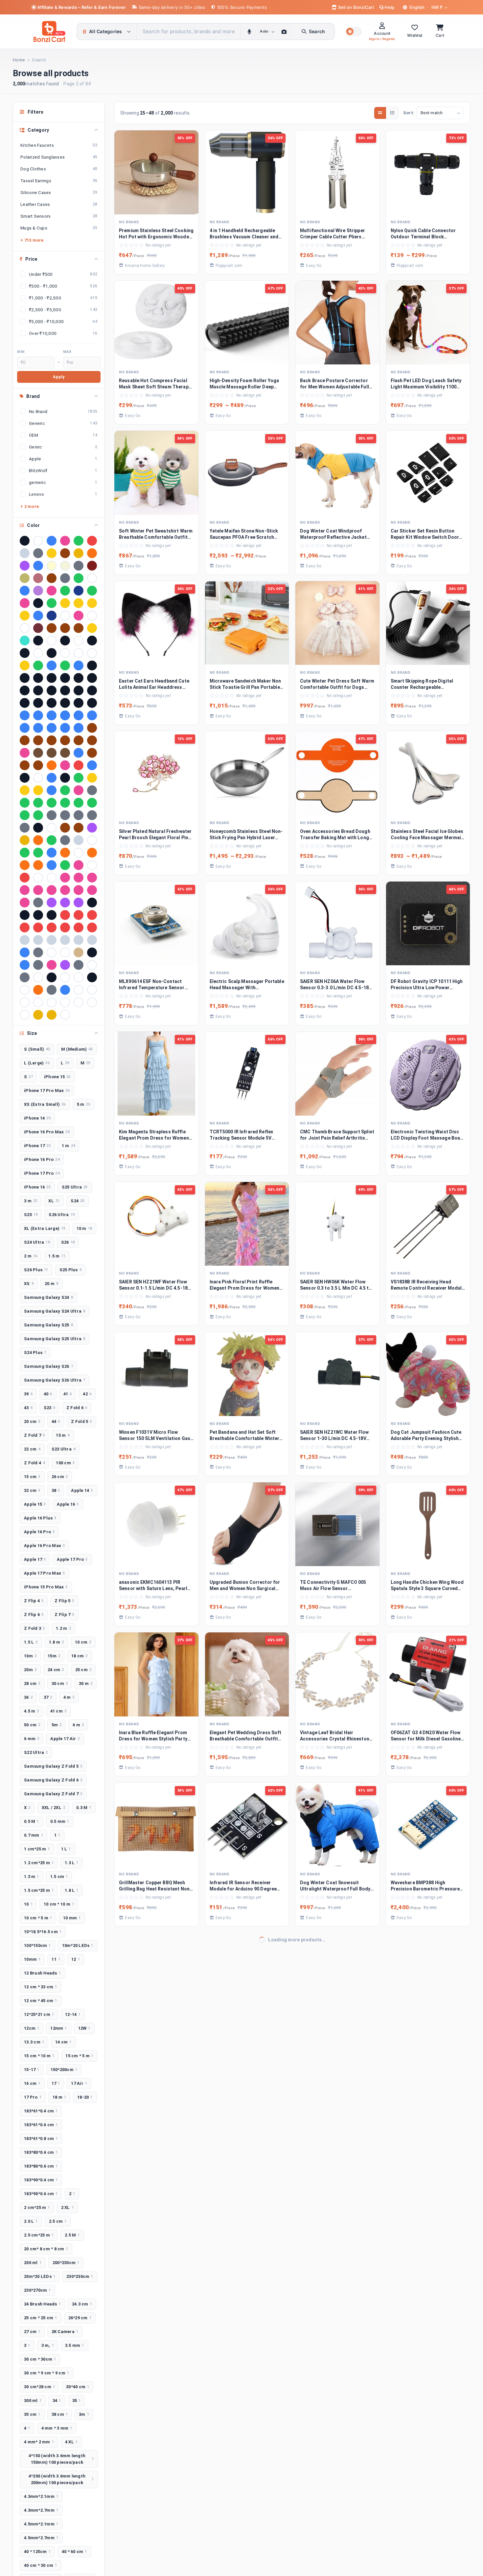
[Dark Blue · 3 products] (25, 591)
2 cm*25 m (37, 2207)
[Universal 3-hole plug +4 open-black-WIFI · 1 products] (92, 977)
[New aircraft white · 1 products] (79, 853)
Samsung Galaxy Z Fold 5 (53, 1766)
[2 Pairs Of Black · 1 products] (92, 641)
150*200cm (64, 2070)
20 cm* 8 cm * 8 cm (46, 2249)
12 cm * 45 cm (41, 2001)
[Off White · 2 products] (65, 616)
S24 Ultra (37, 1242)
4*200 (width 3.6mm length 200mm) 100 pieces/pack (61, 2479)
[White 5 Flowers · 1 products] (52, 1002)
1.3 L (72, 1863)
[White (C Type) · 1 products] (92, 990)
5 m (83, 1104)
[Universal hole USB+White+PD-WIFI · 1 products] (25, 990)
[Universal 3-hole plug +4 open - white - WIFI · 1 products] (79, 977)
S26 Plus (36, 1270)
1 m (68, 1146)
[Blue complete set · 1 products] (52, 715)
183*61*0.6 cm (41, 2125)
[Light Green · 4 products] (79, 578)
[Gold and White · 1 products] (92, 778)
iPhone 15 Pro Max (46, 1587)
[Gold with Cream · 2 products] (92, 603)
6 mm (32, 1739)
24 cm (56, 1670)
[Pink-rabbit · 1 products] (25, 903)
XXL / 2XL (54, 1808)
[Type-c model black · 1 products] (52, 977)
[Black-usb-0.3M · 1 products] (79, 703)
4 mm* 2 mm (39, 2442)
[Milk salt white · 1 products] (92, 840)
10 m (84, 1228)
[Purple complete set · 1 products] (65, 903)
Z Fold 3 (34, 1628)
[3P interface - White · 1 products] (65, 653)
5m (57, 1725)
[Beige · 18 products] (65, 566)
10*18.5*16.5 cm (43, 1932)
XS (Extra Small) (45, 1104)
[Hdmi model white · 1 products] (52, 828)
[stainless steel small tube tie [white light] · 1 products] (52, 952)
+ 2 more (30, 506)
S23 (49, 1408)
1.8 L (72, 1890)
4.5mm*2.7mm (41, 2538)
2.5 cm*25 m (39, 2235)
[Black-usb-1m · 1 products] (92, 703)
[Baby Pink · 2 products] (25, 603)
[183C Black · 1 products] (65, 641)
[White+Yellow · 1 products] (92, 1002)
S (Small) (37, 1049)
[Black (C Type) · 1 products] (25, 678)
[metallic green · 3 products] (65, 591)
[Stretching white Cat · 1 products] (65, 952)
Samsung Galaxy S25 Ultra (55, 1339)
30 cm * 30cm (40, 2359)
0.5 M (32, 1821)
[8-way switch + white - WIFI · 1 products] (92, 653)
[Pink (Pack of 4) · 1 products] (79, 878)
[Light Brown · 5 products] (52, 578)
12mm (58, 2028)
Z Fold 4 (34, 1463)
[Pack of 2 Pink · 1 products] (79, 865)
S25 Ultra (75, 1187)
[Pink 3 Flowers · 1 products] (92, 878)
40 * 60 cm (74, 2552)
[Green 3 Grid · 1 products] (52, 803)
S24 (77, 1201)
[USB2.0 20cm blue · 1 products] (65, 990)
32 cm (32, 1490)
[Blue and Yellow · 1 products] (38, 715)
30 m (86, 1683)
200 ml (33, 2263)
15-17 (32, 2070)
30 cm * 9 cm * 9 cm (46, 2373)
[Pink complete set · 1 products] (65, 890)
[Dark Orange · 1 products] (52, 765)
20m (30, 1670)
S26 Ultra (62, 1215)
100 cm (65, 1463)
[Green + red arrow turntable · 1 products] (25, 803)
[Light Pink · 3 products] (52, 591)
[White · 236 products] (38, 541)
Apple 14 (82, 1490)
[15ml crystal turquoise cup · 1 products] (25, 641)
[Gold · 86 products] (52, 553)
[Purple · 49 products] (25, 566)
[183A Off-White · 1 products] (52, 641)
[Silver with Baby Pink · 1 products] (52, 940)
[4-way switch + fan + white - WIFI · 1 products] (79, 653)
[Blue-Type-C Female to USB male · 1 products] (65, 728)
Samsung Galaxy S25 (48, 1325)
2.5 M (72, 2235)
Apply (59, 377)
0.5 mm (60, 1821)
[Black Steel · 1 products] (52, 690)
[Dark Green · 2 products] (52, 603)
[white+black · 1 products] (79, 1002)
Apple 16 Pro (39, 1532)
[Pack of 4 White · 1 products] (52, 878)
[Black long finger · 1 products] (25, 690)
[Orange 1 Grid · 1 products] (92, 853)
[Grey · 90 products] (38, 553)
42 (87, 1394)
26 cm (60, 1477)
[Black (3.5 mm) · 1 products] (92, 666)
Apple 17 (35, 1559)
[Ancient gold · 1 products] (25, 666)
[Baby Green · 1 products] (65, 666)
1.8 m (57, 1642)
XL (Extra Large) (45, 1228)
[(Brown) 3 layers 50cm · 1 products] (65, 628)
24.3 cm (82, 2304)
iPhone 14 (37, 1118)
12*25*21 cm (39, 2014)
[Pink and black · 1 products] (38, 890)
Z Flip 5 (64, 1601)
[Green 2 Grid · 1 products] (38, 803)
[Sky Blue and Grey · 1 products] (25, 952)
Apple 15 (35, 1504)
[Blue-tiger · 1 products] (52, 728)
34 (57, 2401)
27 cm (32, 2332)
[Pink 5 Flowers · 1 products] (25, 890)
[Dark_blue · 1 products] (92, 765)
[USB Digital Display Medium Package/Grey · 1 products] (52, 990)
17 (56, 2083)
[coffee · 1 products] (38, 753)
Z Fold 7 (34, 1435)
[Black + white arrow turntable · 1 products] (52, 678)
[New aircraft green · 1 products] (38, 853)
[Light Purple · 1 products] (92, 828)
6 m (78, 1725)
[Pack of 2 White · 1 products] (92, 865)
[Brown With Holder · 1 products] (38, 740)
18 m (59, 2097)
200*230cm (66, 2263)
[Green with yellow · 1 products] (92, 803)
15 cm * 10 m (39, 2056)
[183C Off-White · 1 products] (79, 641)
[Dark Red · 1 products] (79, 765)
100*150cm (37, 1945)
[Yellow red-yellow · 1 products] (38, 1015)
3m (84, 2414)
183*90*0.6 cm (41, 2194)
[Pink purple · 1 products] (79, 890)
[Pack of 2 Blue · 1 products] (52, 865)
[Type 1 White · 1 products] (92, 965)
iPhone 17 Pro (42, 1173)
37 (48, 1697)
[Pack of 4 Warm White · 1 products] (38, 878)
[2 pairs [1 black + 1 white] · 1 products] (25, 653)
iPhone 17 (37, 1146)
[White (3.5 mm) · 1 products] (79, 990)
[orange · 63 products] (92, 553)
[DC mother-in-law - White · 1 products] (38, 778)
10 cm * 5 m (38, 1918)
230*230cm (80, 2276)
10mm (32, 1959)
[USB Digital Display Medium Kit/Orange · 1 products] (38, 990)
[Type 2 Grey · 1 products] (25, 977)
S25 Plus (70, 1270)
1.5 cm (59, 1877)
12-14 (73, 2014)
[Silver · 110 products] (25, 553)
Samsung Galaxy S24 (48, 1297)
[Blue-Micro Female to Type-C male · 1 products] (38, 728)
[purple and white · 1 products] (52, 903)
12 (76, 1959)
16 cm (32, 2083)
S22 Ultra (36, 1752)
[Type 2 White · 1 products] (38, 977)
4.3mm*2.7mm (41, 2510)
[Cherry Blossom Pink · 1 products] (25, 753)
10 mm (72, 1918)
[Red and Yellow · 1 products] (79, 915)
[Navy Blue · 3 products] (79, 591)
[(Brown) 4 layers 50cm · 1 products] (79, 628)
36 (28, 1697)
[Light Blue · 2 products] (38, 616)
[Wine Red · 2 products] (38, 628)
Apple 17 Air (65, 1739)
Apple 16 (68, 1504)
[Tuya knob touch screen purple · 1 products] (65, 965)
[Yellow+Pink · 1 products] (52, 1015)
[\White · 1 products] (65, 1015)
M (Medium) (77, 1049)
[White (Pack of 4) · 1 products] (25, 1002)
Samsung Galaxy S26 (48, 1366)
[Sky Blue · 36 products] (38, 566)
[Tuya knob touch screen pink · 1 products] (52, 965)
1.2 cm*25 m (39, 1863)
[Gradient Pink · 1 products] (79, 790)
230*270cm (37, 2290)
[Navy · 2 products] (52, 616)
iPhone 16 (37, 1187)
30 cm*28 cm (39, 2387)
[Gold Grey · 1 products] (25, 790)
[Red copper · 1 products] (92, 915)
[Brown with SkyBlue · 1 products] (52, 740)
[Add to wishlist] (190, 208)
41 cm (58, 1711)
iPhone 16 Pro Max (47, 1132)
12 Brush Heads (42, 1973)
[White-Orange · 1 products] (25, 1015)
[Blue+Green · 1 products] (92, 715)
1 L (66, 1849)
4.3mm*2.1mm (41, 2496)
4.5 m (32, 1711)
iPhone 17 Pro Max (47, 1091)
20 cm (32, 1421)
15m (54, 1656)
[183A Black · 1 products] (38, 641)
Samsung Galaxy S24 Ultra (55, 1311)
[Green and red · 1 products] (65, 803)
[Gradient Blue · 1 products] (52, 790)
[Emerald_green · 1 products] (79, 778)
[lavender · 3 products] (38, 591)
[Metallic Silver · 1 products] (79, 840)
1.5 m (57, 1256)
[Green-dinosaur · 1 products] (25, 815)
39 (28, 1394)
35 (77, 2401)
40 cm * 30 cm (41, 2565)
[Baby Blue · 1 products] (52, 666)
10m (30, 1656)
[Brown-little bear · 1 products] (92, 740)
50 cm (32, 1725)
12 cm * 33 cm (41, 1987)
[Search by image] (284, 32)
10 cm (83, 1642)
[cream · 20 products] (52, 566)
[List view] (392, 113)
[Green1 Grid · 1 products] (38, 815)
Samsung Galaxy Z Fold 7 (53, 1794)
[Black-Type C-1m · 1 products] (38, 703)
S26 (68, 1242)
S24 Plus (35, 1353)
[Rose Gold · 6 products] (38, 578)
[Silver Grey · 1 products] (25, 940)
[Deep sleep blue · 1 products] (52, 778)
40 (48, 1394)
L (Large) (37, 1063)
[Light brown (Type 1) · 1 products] (65, 828)
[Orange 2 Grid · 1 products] (25, 865)
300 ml (33, 2401)
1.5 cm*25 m (39, 1890)
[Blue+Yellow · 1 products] (25, 728)
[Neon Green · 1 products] (25, 853)
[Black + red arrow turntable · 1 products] (38, 678)
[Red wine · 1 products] (79, 928)
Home (19, 60)
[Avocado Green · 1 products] (38, 666)
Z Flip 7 (64, 1615)
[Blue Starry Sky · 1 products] (65, 715)
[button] (354, 32)
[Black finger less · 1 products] (92, 678)
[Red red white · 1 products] (25, 928)
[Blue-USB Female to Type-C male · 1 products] (79, 728)
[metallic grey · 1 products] (65, 840)
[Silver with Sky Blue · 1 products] (92, 940)
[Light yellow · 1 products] (25, 840)
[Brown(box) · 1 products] (65, 740)
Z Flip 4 (34, 1601)
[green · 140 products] (79, 541)
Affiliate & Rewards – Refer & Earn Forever (81, 7)
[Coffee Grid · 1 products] (52, 753)
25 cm (83, 1670)
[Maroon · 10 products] (92, 566)
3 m (31, 1201)
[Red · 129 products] (92, 541)
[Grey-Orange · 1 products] (25, 828)
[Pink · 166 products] (65, 541)
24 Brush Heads (42, 2304)
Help (389, 7)
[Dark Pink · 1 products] (65, 765)
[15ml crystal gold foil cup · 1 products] (92, 628)
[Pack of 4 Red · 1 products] (25, 878)
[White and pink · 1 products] (65, 1002)
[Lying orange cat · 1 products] (38, 840)
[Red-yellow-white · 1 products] (92, 928)
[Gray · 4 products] (65, 578)
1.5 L (31, 1642)
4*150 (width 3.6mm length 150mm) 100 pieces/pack (61, 2459)
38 (56, 1490)
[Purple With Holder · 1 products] (79, 903)
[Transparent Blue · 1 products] (25, 965)
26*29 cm (80, 2318)
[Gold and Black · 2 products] (65, 603)
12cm (32, 2028)
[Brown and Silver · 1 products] (92, 728)
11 (56, 1959)
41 (68, 1394)
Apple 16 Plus (40, 1518)
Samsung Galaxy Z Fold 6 (53, 1780)
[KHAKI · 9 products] (25, 578)
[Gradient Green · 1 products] (65, 790)
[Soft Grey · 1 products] (38, 952)
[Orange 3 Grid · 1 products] (38, 865)
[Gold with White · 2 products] (25, 616)
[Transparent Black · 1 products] (92, 952)
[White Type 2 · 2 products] (25, 628)
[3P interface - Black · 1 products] (52, 653)
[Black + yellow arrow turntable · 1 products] (65, 678)
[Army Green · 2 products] (92, 591)
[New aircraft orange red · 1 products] (65, 853)
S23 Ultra (64, 1449)
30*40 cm (78, 2387)
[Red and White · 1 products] (65, 915)
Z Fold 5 (81, 1421)
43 (28, 1408)
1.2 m (63, 1628)
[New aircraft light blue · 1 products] (52, 853)
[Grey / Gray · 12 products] (79, 566)
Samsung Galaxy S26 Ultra (55, 1380)
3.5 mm (75, 2345)
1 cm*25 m (37, 1849)
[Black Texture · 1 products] (65, 690)
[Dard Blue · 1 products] (79, 753)
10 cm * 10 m (59, 1904)
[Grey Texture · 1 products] (92, 815)
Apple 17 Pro (72, 1559)
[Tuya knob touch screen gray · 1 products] (38, 965)
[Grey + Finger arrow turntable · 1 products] (79, 815)
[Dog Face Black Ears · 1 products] (65, 778)
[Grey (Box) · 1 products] (52, 815)
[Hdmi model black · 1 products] (38, 828)
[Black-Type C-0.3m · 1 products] (25, 703)
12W (84, 2028)
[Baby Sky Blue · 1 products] (79, 666)
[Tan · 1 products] (79, 952)
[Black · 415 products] (25, 541)
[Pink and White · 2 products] (79, 616)
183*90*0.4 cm (41, 2180)
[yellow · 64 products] (79, 553)
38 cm (60, 2414)
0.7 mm (34, 1835)
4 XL (71, 2442)
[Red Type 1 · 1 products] (52, 928)
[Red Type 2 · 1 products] (65, 928)
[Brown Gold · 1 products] (25, 740)
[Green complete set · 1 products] (79, 803)
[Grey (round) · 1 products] (65, 815)
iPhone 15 (57, 1077)
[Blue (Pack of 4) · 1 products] (25, 715)
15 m (63, 1435)
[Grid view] (380, 113)
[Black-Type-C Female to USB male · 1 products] (52, 703)
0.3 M (84, 1808)
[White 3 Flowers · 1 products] (38, 1002)
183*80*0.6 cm (41, 2166)
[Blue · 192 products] (52, 541)
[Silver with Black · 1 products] (65, 940)
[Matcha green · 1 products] (52, 840)
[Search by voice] (249, 32)
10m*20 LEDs (78, 1945)
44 (56, 1421)
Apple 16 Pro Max (44, 1546)
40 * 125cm (37, 2552)
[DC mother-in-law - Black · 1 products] (25, 778)
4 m (69, 1697)
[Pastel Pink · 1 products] (65, 878)
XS (29, 1284)
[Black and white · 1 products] (79, 678)
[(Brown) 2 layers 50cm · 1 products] (52, 628)
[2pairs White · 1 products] (38, 653)
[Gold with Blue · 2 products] (79, 603)
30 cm (60, 1683)
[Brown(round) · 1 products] (79, 740)
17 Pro (33, 2097)
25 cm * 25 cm (41, 2318)
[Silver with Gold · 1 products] (79, 940)
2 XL (67, 2207)
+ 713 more (32, 240)
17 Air (79, 2083)
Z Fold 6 (77, 1408)
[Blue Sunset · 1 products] (79, 715)
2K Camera (65, 2332)
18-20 (85, 2097)
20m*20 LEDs (40, 2276)
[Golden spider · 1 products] (38, 790)
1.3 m (32, 1877)
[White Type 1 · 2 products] (92, 616)
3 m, (48, 2345)
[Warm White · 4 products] (92, 578)
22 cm (32, 1449)
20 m (51, 1284)
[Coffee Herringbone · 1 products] (65, 753)
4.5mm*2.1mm (41, 2524)
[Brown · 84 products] (65, 553)
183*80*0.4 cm (41, 2152)
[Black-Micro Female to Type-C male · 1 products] (92, 690)
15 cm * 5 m (79, 2056)
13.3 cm (34, 2042)
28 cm (32, 1683)
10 (28, 1904)
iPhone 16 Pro (42, 1159)
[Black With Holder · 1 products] (79, 690)
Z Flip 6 (34, 1615)
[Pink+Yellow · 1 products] (92, 890)
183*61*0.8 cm (41, 2139)
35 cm (32, 2414)
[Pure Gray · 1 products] (38, 903)
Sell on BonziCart (355, 7)
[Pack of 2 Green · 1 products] (65, 865)
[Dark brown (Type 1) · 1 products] (25, 765)
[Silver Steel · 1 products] (38, 940)
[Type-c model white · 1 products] (65, 977)
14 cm (63, 2042)
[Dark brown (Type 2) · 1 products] (38, 765)
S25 (31, 1215)
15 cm (32, 1477)
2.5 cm (58, 2221)
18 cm (80, 1656)
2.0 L (31, 2221)
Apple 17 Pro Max (44, 1573)
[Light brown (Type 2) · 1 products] (79, 828)
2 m (31, 1256)
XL (54, 1201)
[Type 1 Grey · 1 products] (79, 965)
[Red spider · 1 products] (38, 928)
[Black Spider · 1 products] (38, 690)
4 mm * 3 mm (57, 2428)
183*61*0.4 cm (41, 2111)
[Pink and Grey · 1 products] (52, 890)
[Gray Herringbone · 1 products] (92, 790)
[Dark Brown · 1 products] (92, 753)
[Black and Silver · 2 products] (38, 603)
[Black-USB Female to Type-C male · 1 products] (65, 703)
